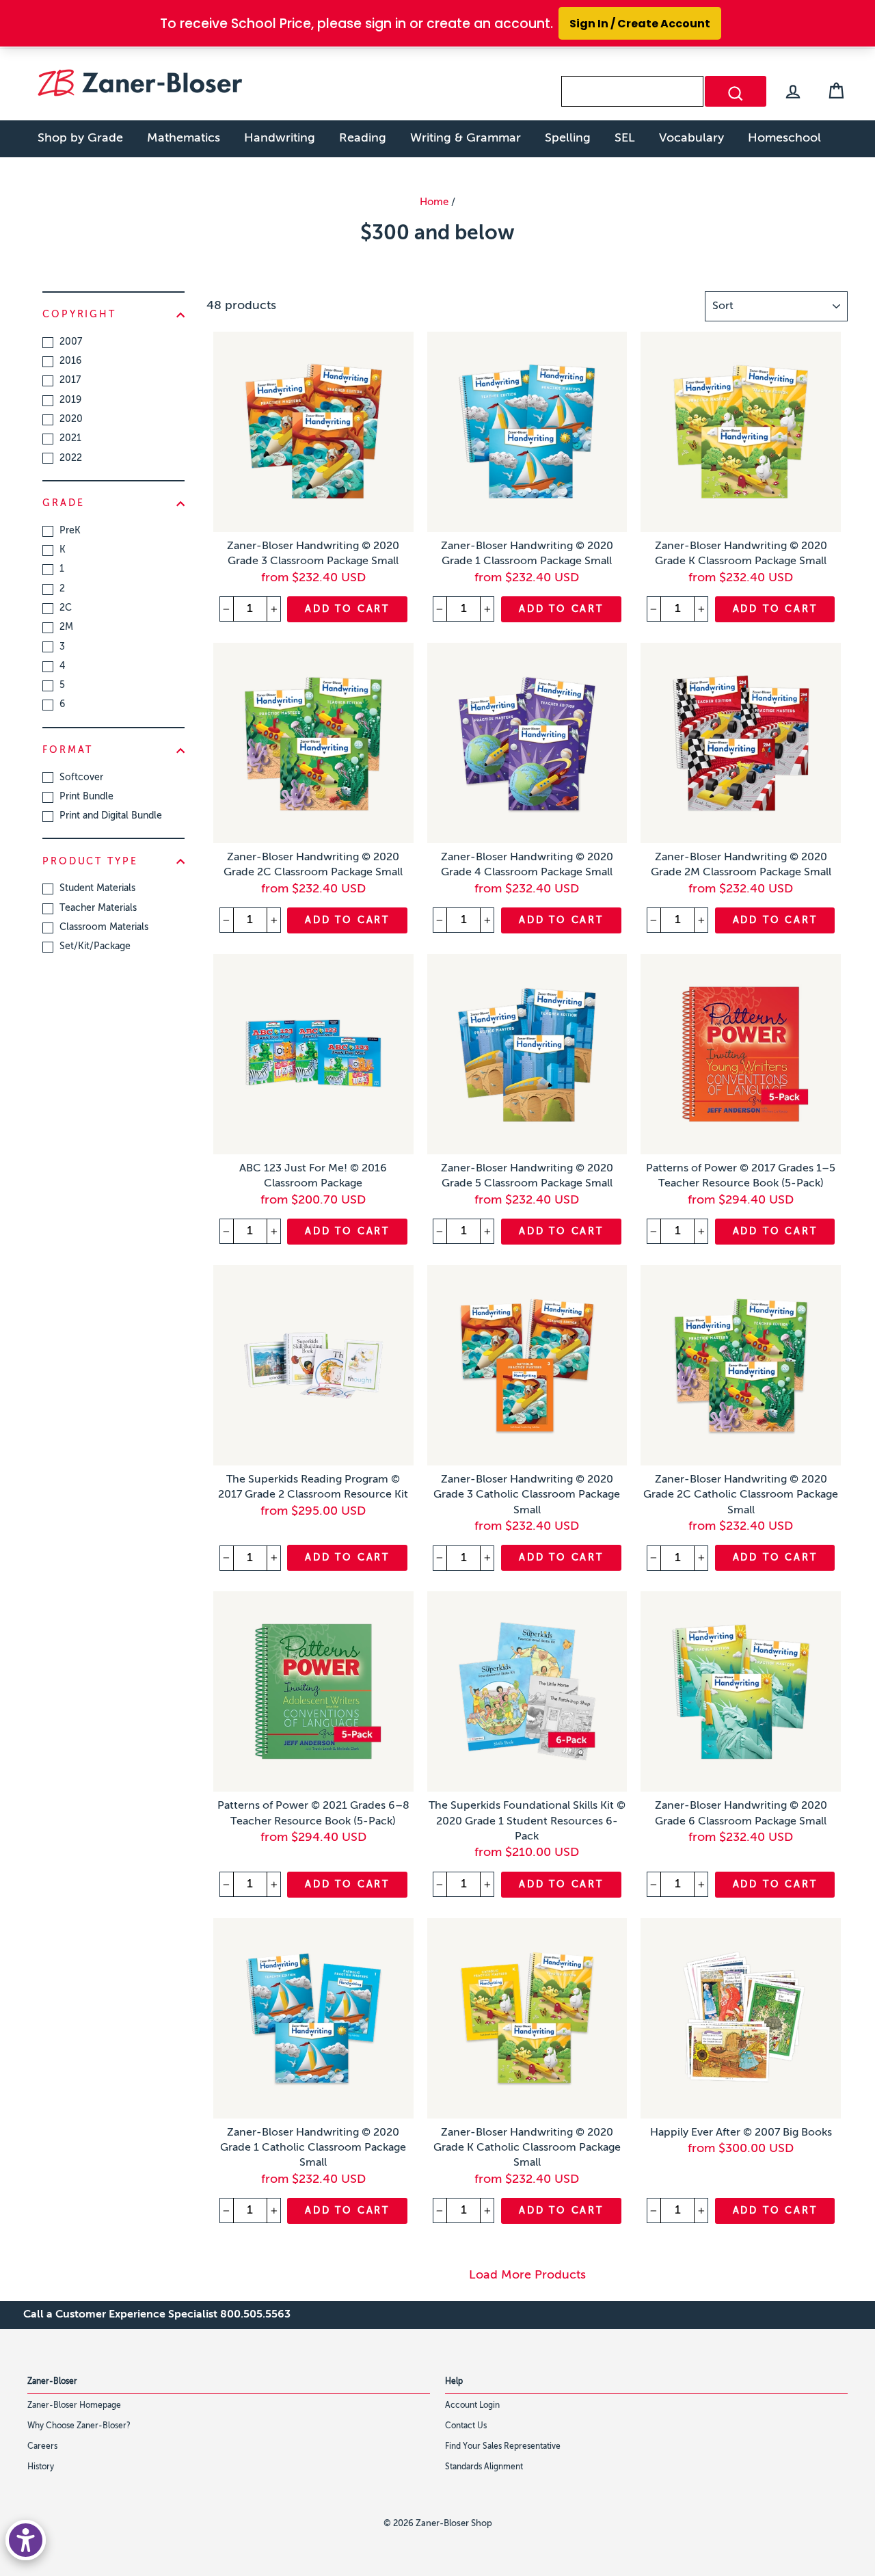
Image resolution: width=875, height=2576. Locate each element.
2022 (71, 458)
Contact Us (466, 2426)
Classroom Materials (104, 927)
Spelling (568, 138)
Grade (63, 503)
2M (66, 627)
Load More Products (527, 2275)
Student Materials (97, 888)
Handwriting (280, 138)
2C (66, 608)
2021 (70, 438)
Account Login (472, 2406)
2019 (70, 400)
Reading (363, 138)
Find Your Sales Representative (503, 2447)
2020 (71, 419)
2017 (70, 380)
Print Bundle (86, 797)
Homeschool (784, 138)
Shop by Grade (80, 138)
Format (68, 750)
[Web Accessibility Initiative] (26, 2540)
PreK (70, 531)
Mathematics (184, 138)
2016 (70, 361)
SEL (625, 138)
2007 (71, 342)
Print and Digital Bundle (111, 816)
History (41, 2467)
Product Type (90, 862)
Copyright (79, 315)
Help (454, 2382)
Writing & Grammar (466, 138)
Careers (42, 2447)
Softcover (81, 778)
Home (434, 202)
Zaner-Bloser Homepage (74, 2406)
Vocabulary (691, 138)
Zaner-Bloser (52, 2382)
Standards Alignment (484, 2467)
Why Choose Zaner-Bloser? (79, 2426)
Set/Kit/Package (95, 946)
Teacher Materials (98, 908)
